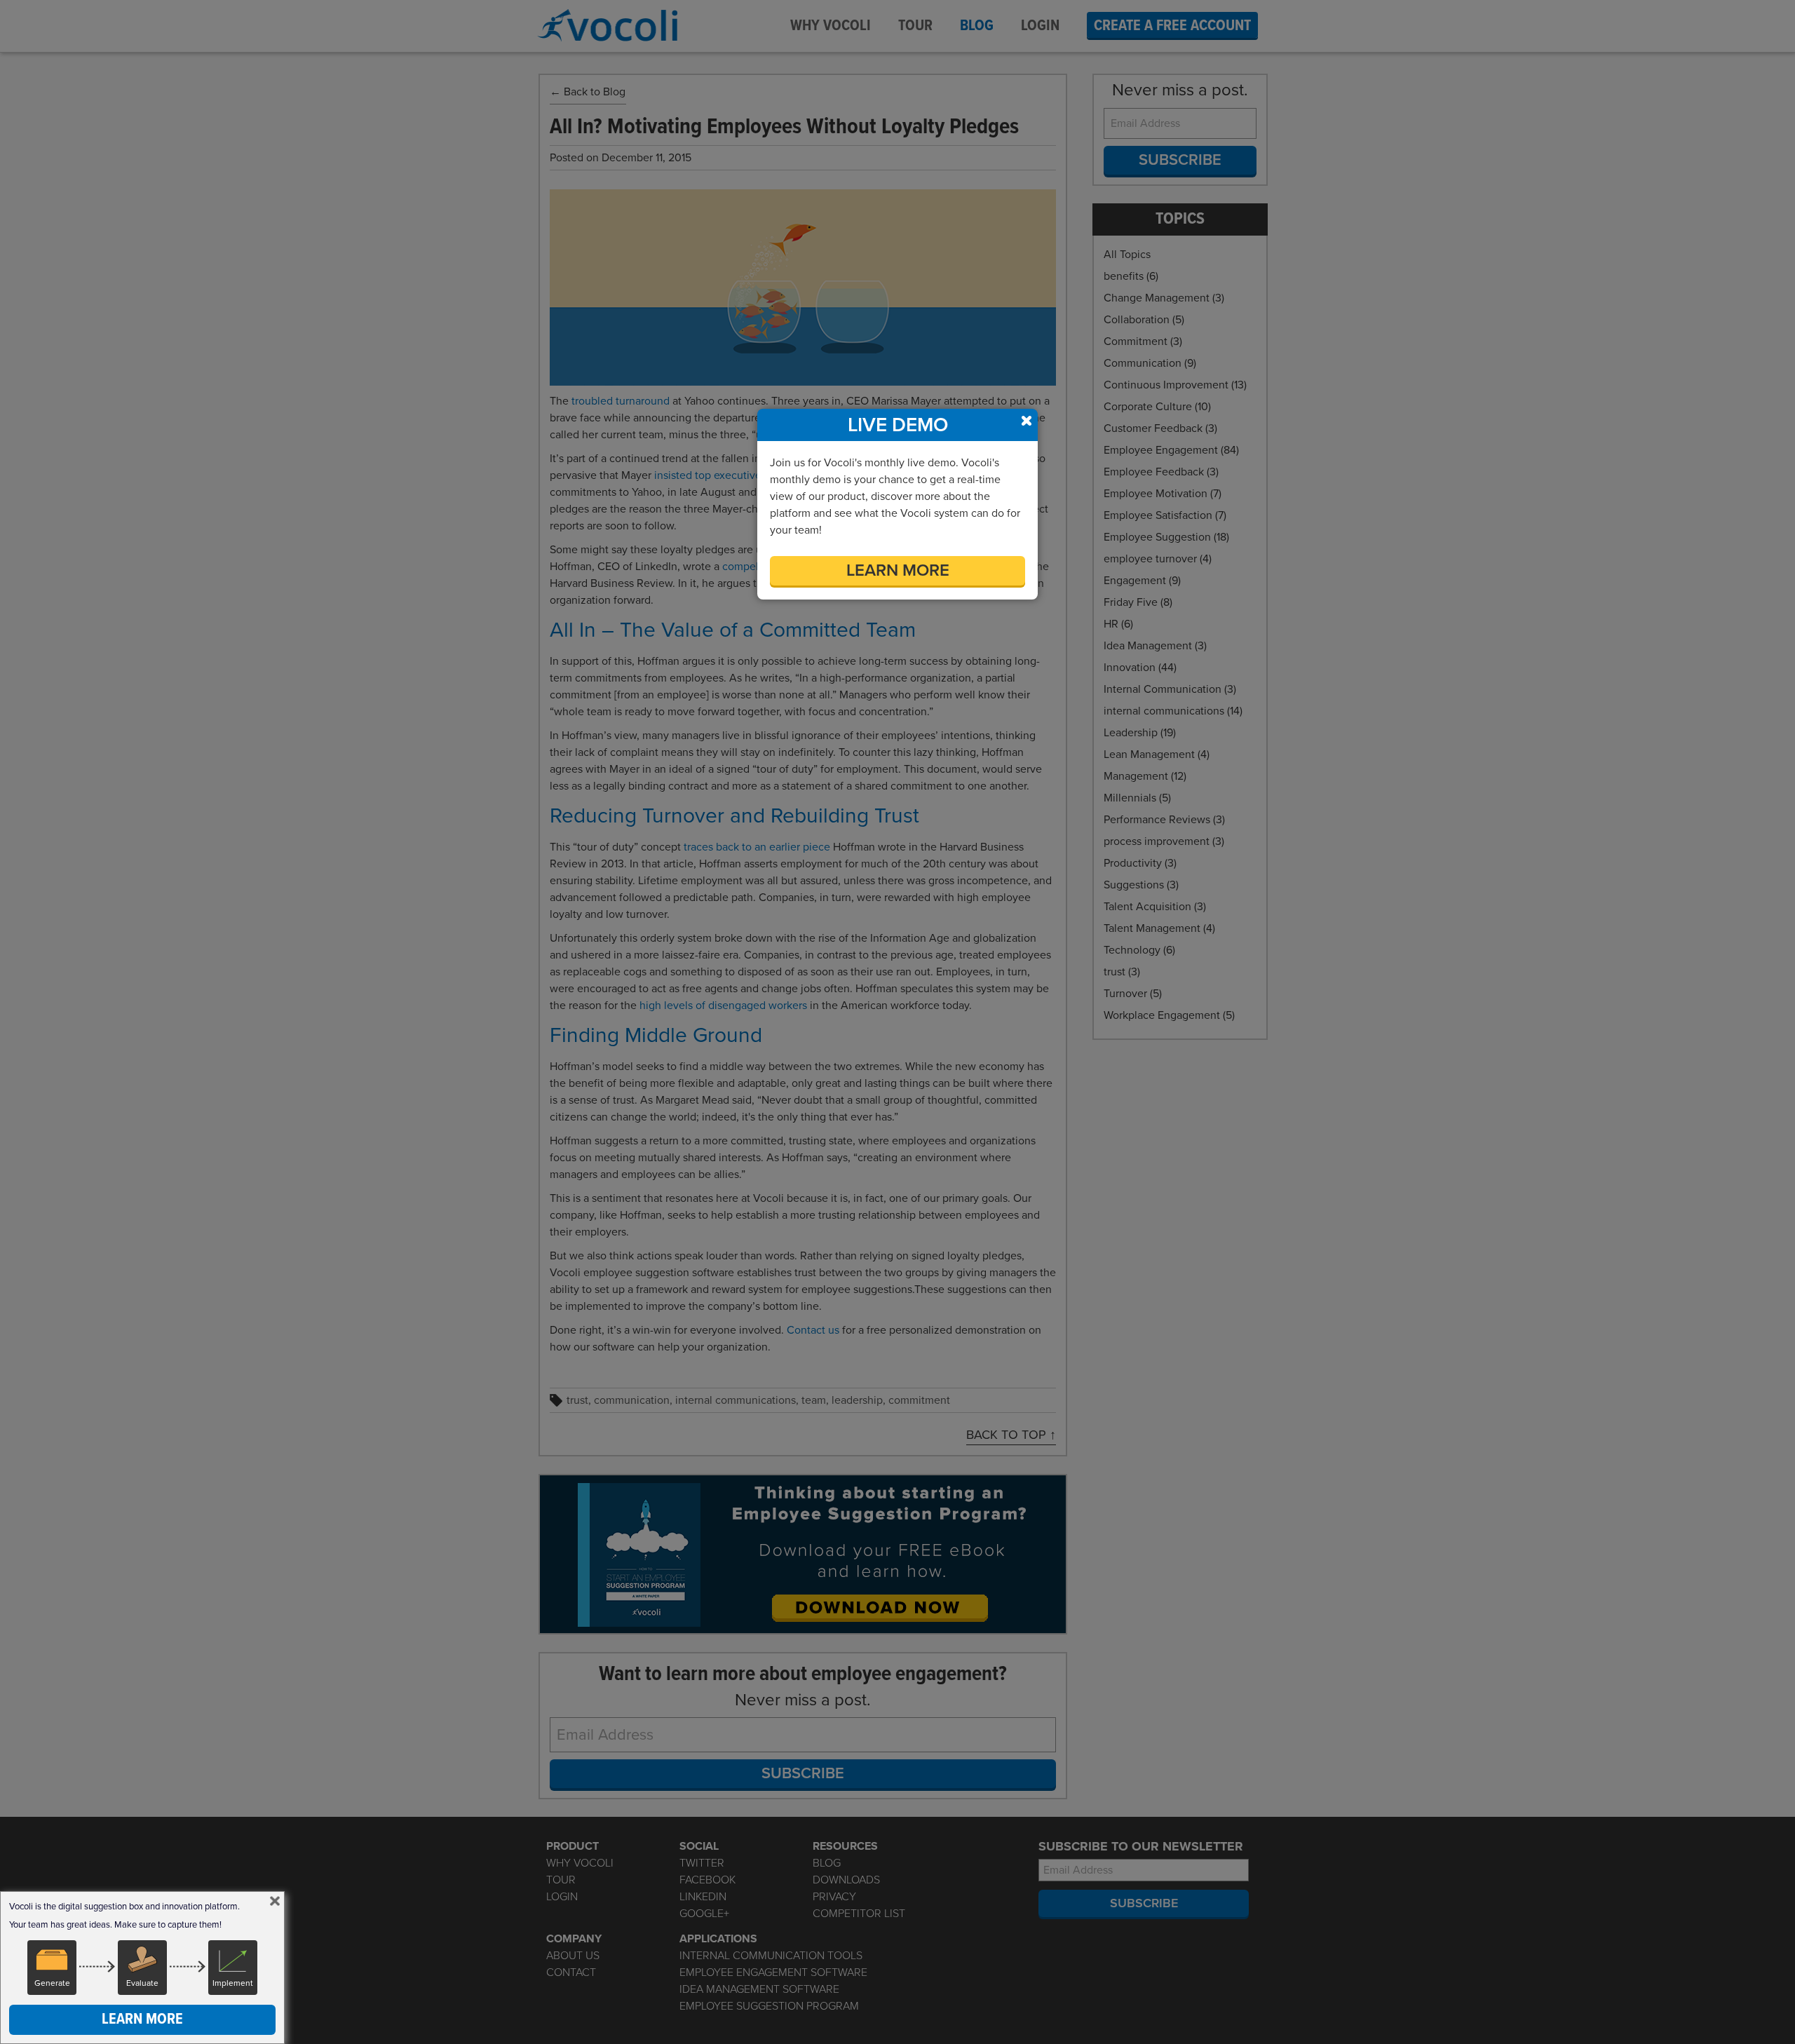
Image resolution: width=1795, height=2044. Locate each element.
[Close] (275, 1901)
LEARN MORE (898, 570)
